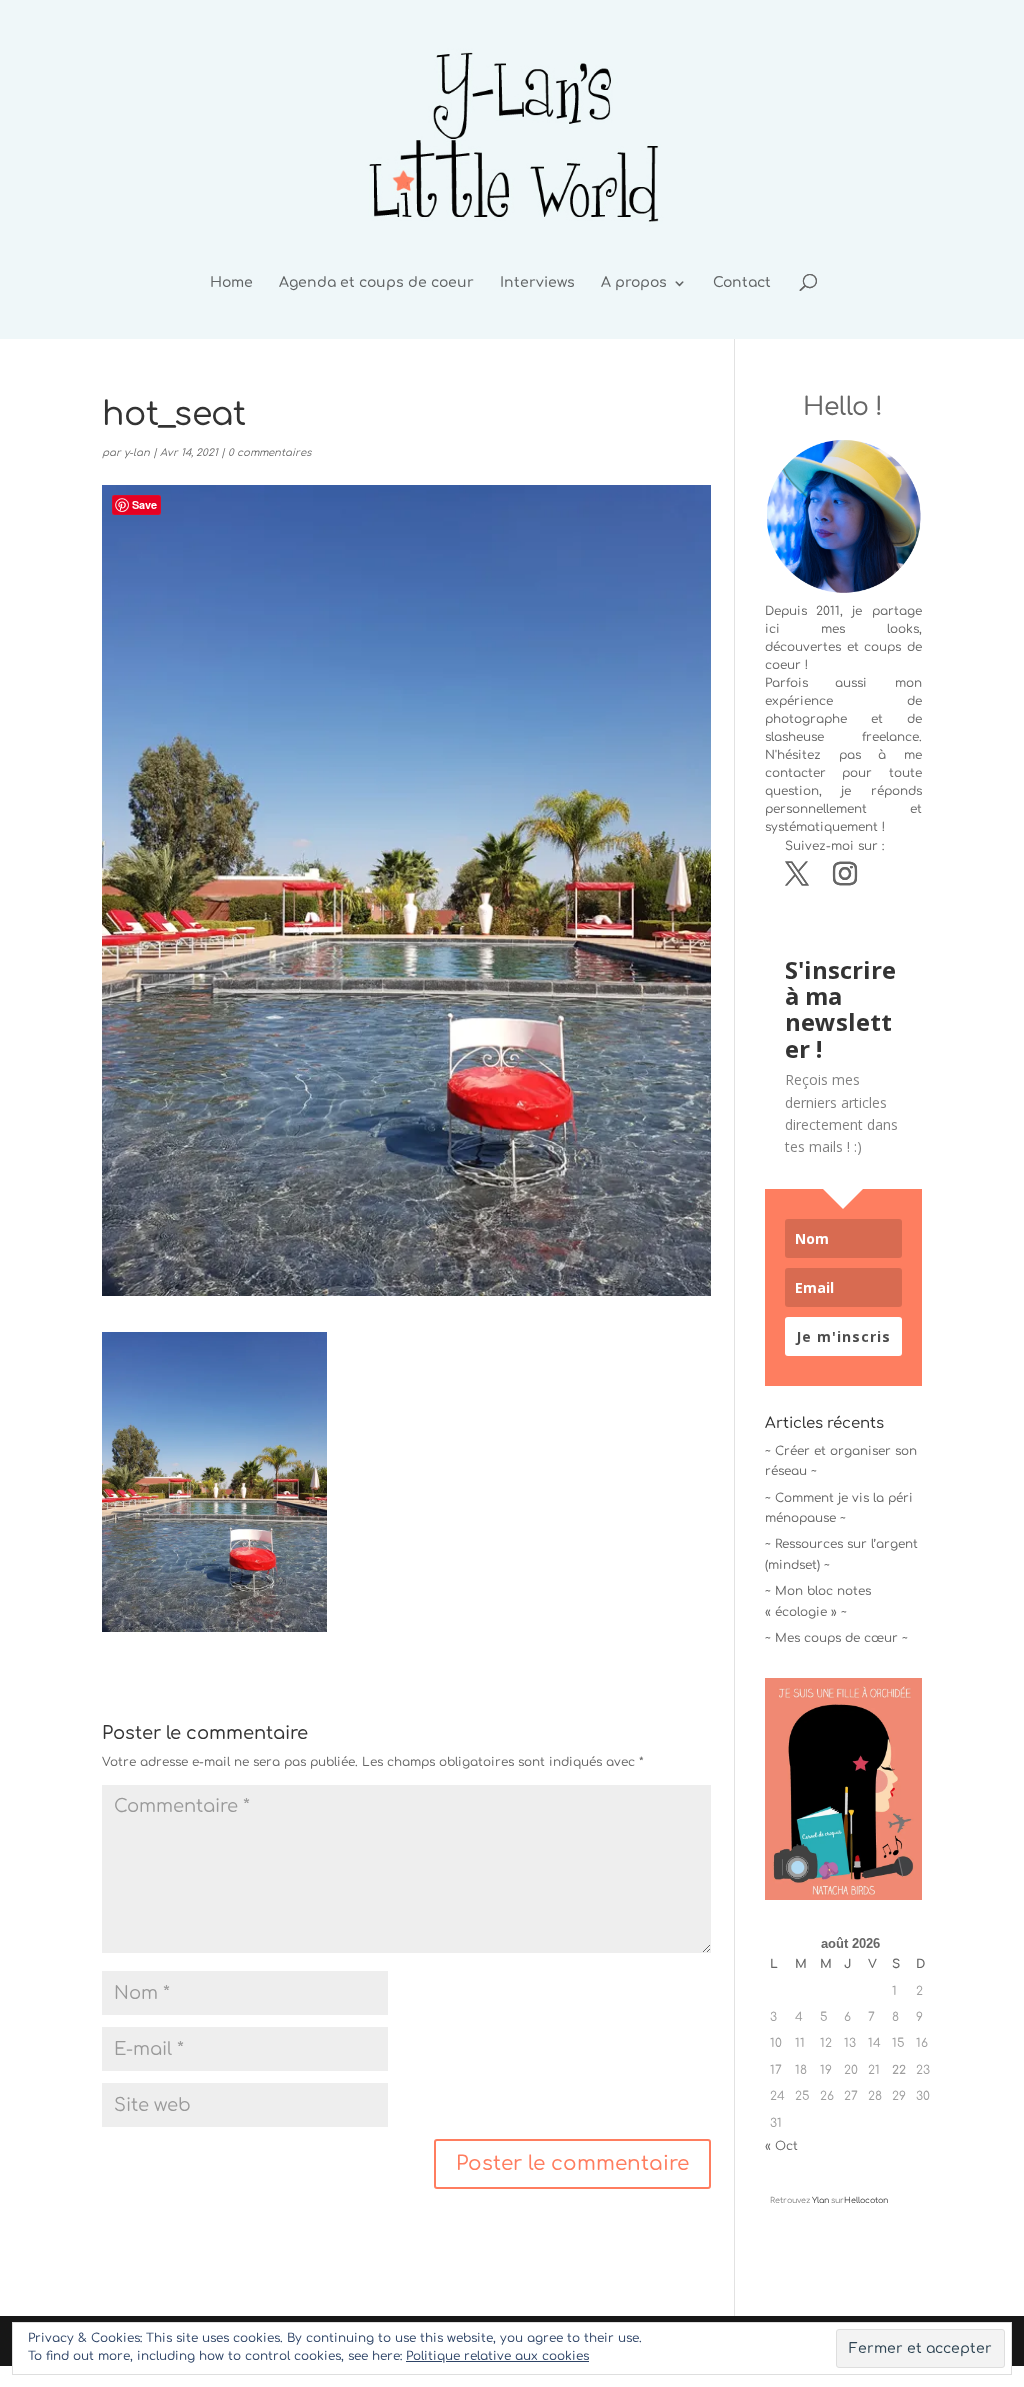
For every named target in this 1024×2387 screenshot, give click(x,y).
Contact (742, 283)
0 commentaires (269, 452)
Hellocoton (866, 2200)
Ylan (820, 2200)
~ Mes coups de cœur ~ (836, 1638)
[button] (214, 1482)
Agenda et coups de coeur (376, 283)
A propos (634, 283)
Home (231, 283)
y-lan (137, 452)
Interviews (537, 283)
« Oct (781, 2146)
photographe (806, 719)
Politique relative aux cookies (497, 2356)
